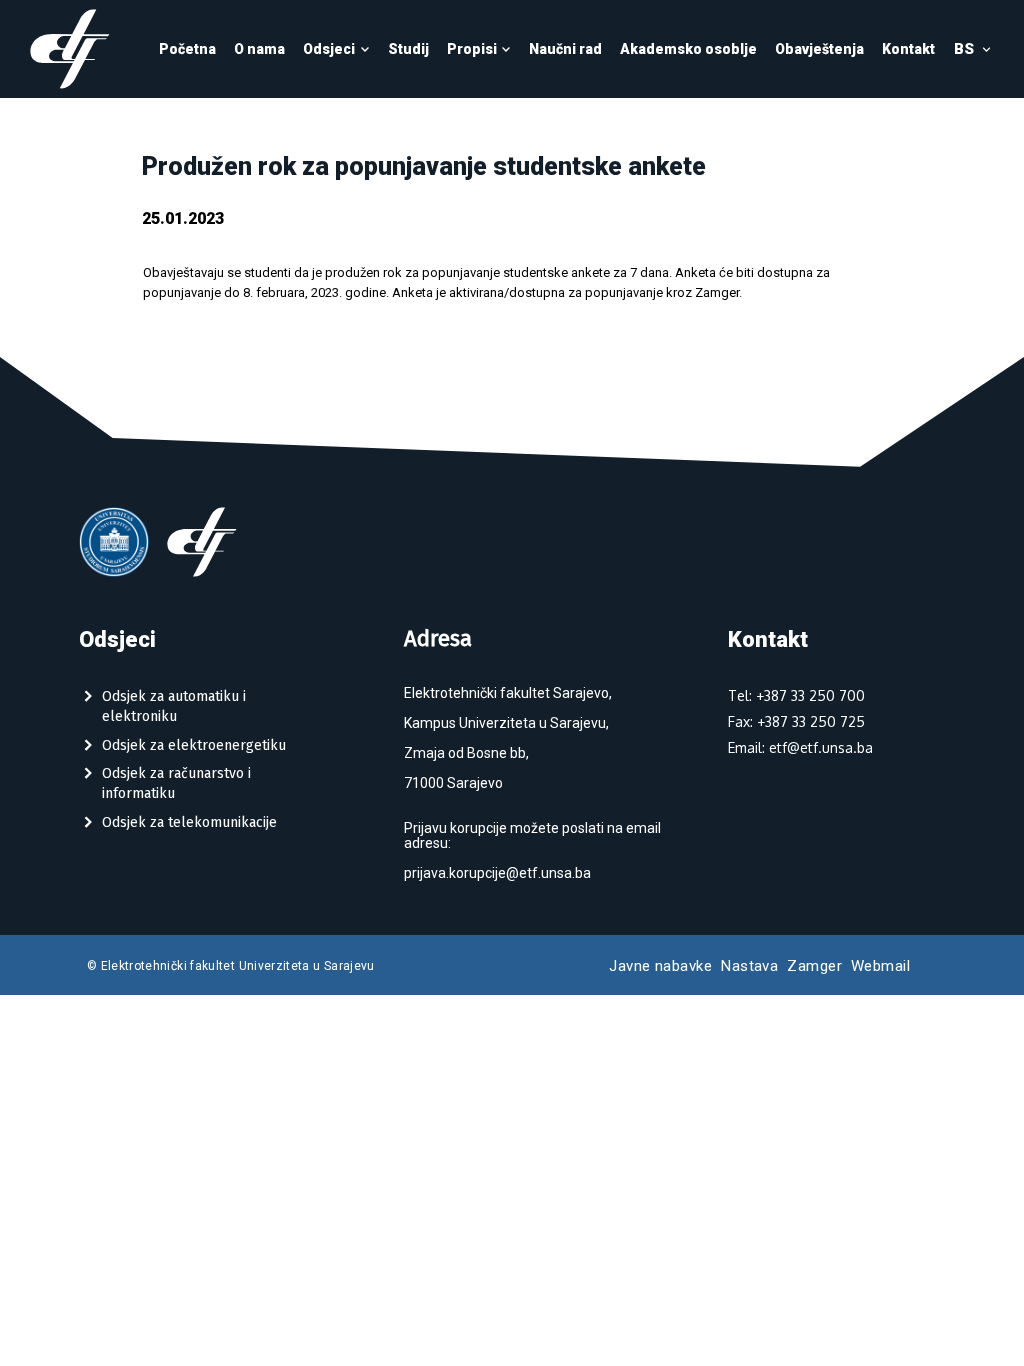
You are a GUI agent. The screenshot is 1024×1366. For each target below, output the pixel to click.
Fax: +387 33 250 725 (796, 721)
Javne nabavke (660, 966)
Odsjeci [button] (329, 49)
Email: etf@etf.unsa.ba (800, 747)
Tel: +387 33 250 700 (796, 695)
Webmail (880, 966)
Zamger (814, 966)
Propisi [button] (472, 49)
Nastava (749, 966)
